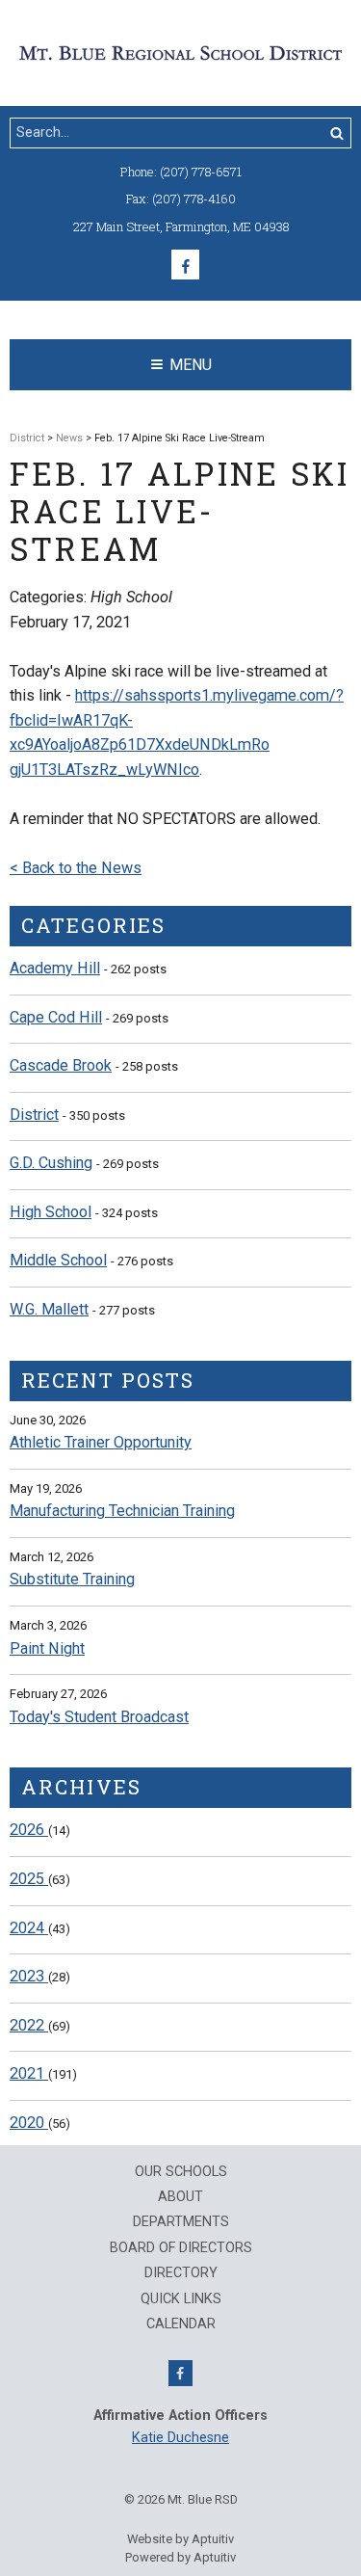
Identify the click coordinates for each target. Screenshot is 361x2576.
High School (51, 1212)
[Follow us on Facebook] (185, 265)
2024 (29, 1928)
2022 (29, 2025)
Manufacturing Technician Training (122, 1511)
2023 (29, 1976)
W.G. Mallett (49, 1309)
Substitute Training (72, 1579)
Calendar (181, 2324)
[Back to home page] (180, 52)
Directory (181, 2273)
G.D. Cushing (51, 1163)
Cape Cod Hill (56, 1017)
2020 (29, 2123)
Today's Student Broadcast (99, 1717)
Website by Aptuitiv (180, 2539)
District (27, 438)
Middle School (58, 1260)
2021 (29, 2073)
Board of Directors (181, 2248)
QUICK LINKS (181, 2299)
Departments (181, 2222)
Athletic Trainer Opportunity (101, 1442)
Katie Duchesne (180, 2438)
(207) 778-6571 (201, 172)
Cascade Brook (61, 1065)
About (180, 2197)
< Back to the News (76, 868)
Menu (191, 365)
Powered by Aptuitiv (180, 2557)
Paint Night (47, 1648)
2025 (29, 1879)
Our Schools (181, 2172)
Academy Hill (55, 968)
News (69, 438)
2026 (29, 1830)
